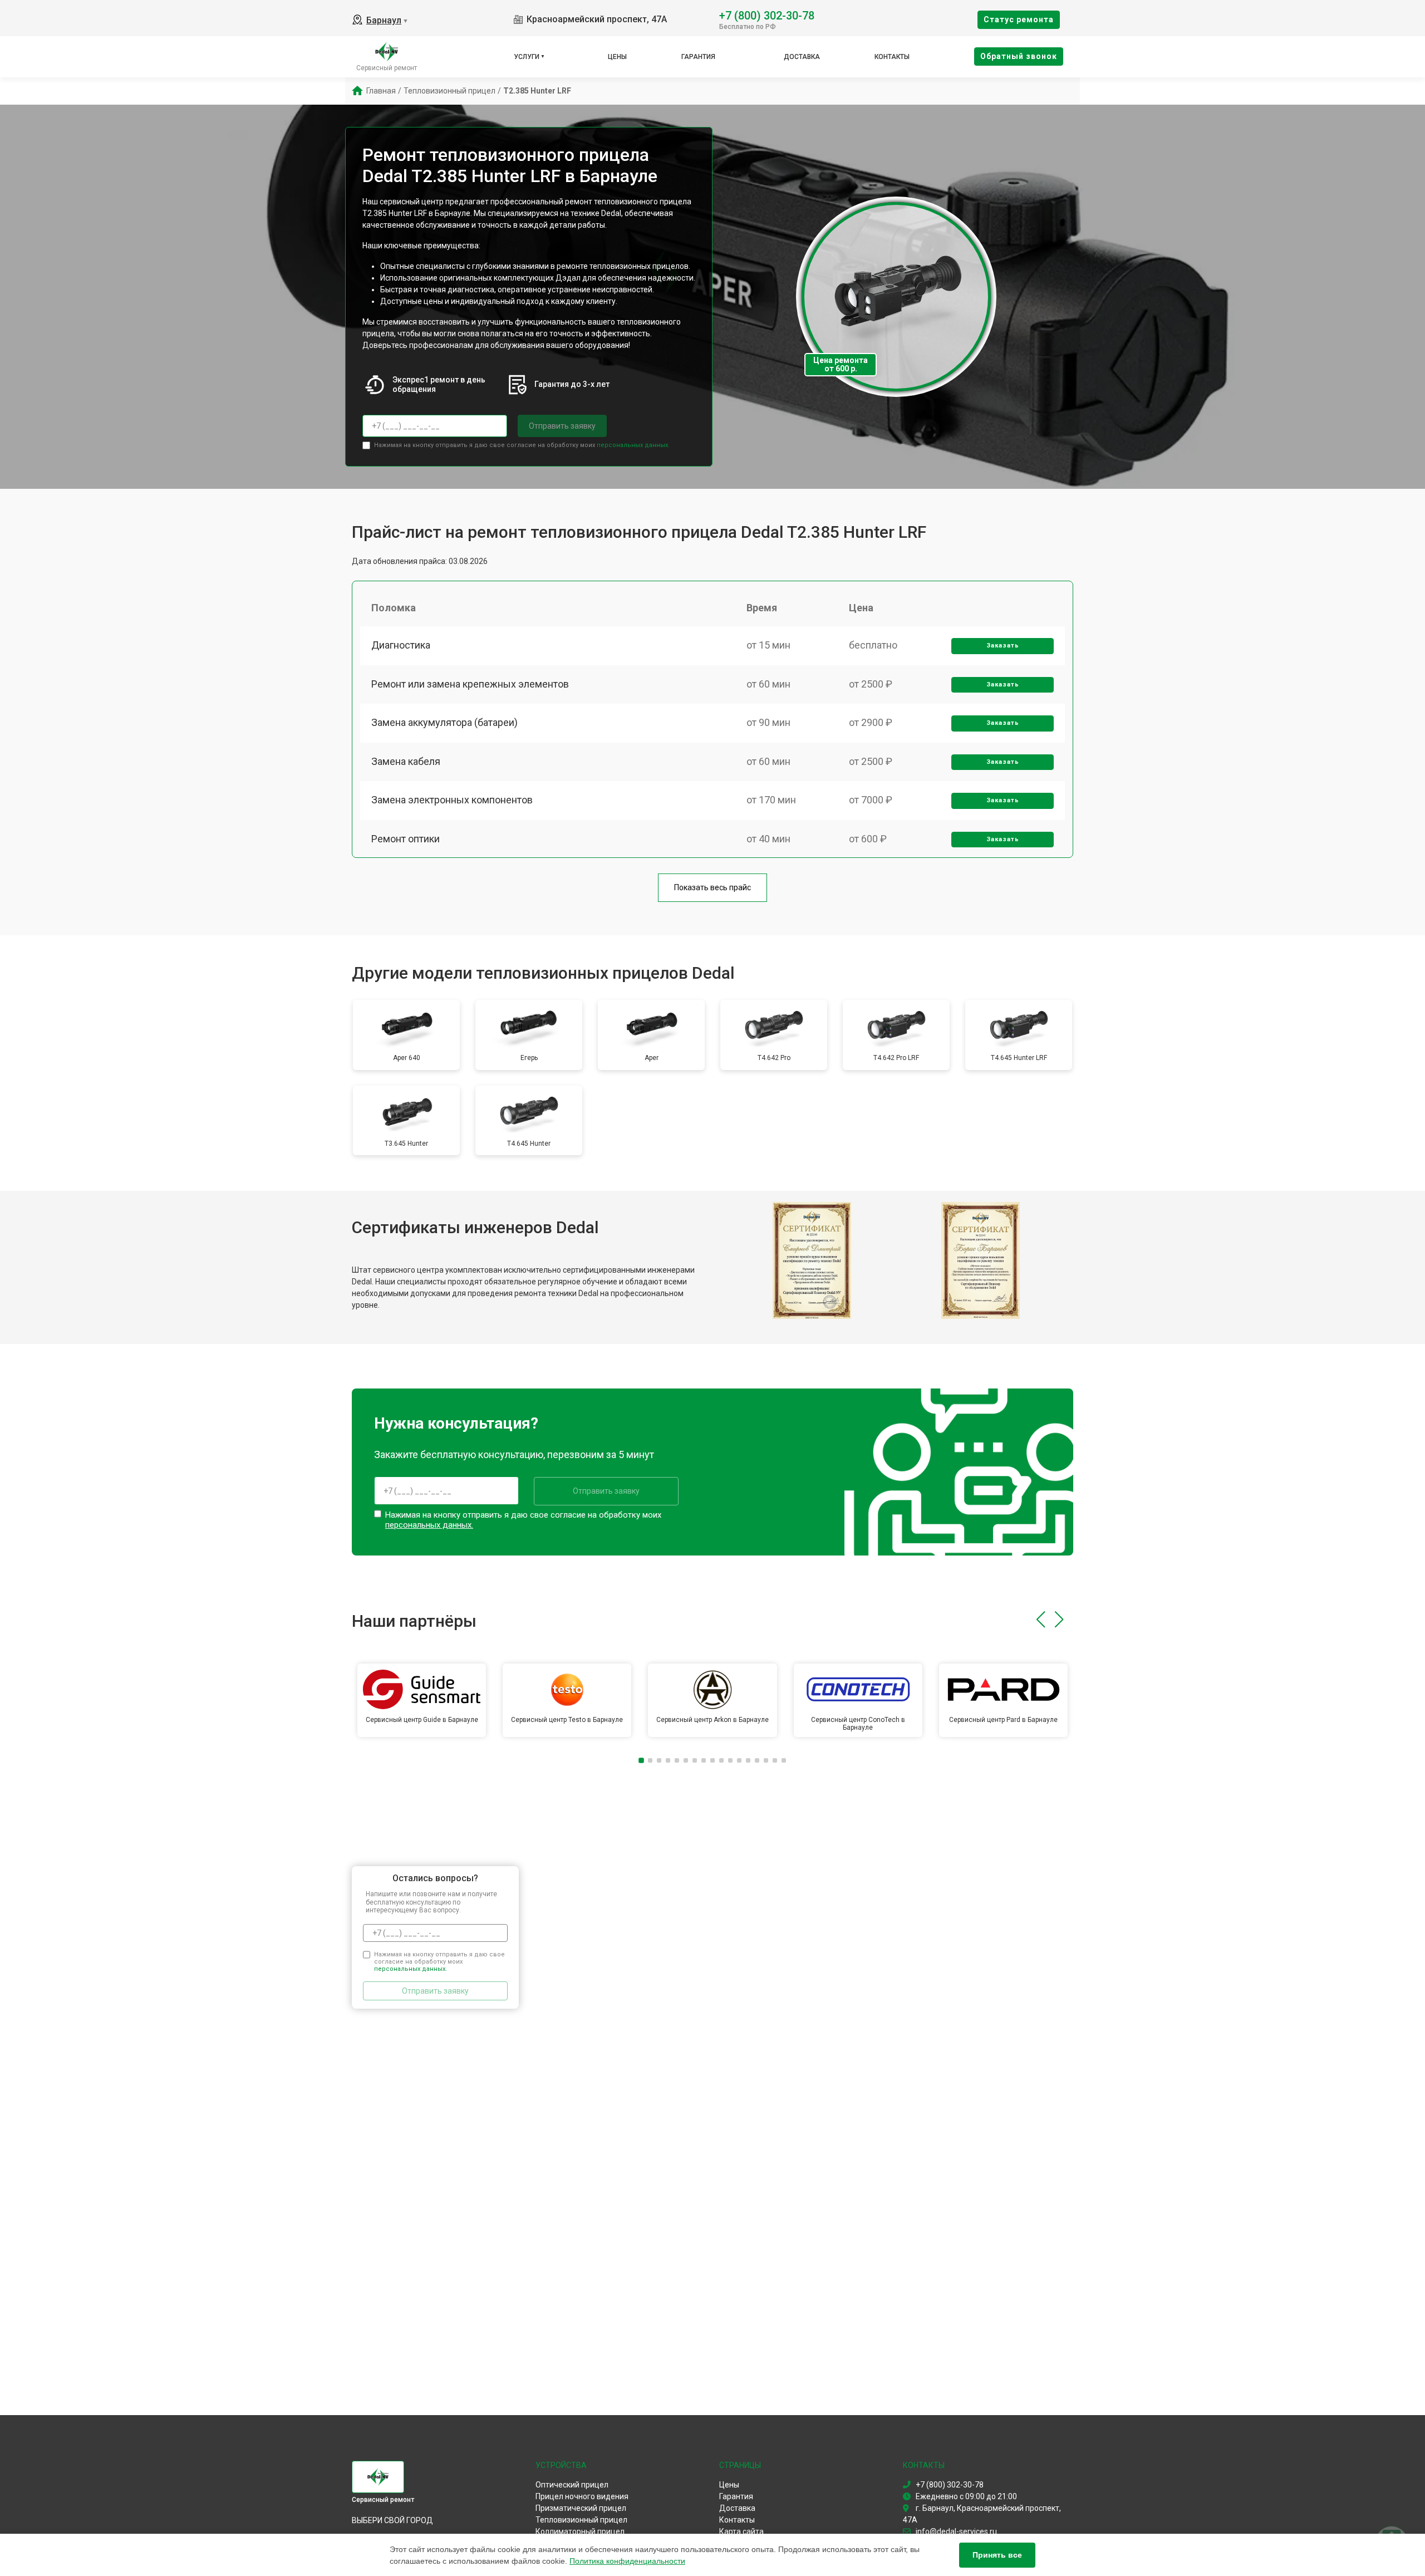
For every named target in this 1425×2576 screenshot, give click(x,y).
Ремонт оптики (406, 839)
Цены (617, 57)
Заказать (1003, 646)
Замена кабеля (406, 761)
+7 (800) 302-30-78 (767, 15)
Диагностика (401, 645)
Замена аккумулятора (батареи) (444, 722)
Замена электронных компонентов (452, 800)
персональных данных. (633, 445)
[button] (1041, 1620)
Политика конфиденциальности (627, 2561)
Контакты (892, 57)
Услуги (527, 57)
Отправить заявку (562, 426)
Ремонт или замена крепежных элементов (470, 684)
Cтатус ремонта (1019, 19)
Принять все (997, 2555)
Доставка (802, 57)
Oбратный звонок (1019, 56)
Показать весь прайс (712, 887)
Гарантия (698, 57)
